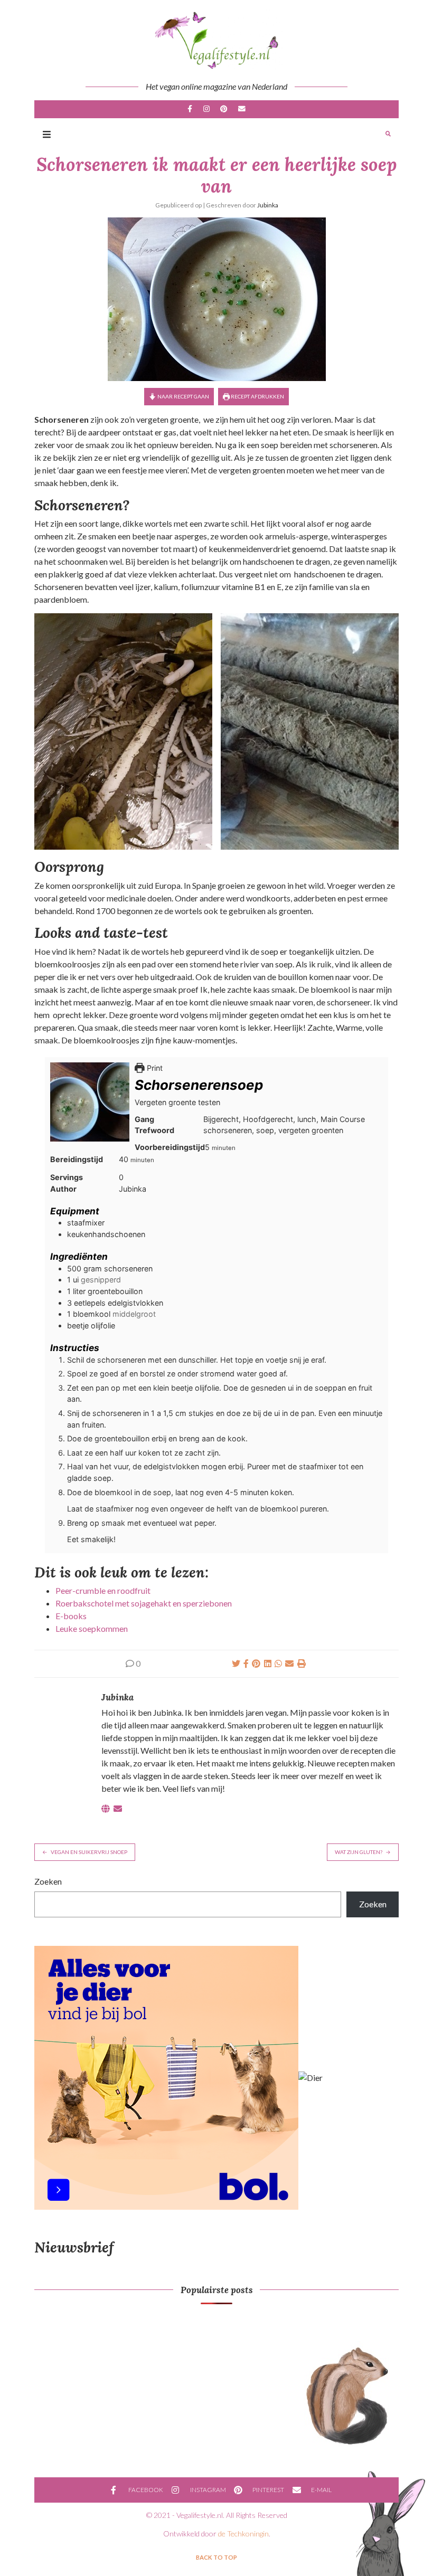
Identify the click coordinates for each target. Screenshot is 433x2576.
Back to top (216, 2557)
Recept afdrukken (257, 396)
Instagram (206, 109)
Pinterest (224, 109)
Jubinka (268, 205)
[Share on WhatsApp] (278, 1663)
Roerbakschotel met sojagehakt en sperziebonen (144, 1603)
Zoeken (48, 1881)
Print (154, 1068)
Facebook (190, 109)
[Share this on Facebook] (246, 1663)
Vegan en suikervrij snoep (89, 1852)
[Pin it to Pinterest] (256, 1663)
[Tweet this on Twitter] (236, 1663)
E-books (71, 1616)
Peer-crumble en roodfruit (103, 1590)
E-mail (241, 109)
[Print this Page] (302, 1663)
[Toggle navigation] (47, 134)
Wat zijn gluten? (359, 1852)
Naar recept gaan (183, 396)
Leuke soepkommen (92, 1628)
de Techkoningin (243, 2534)
